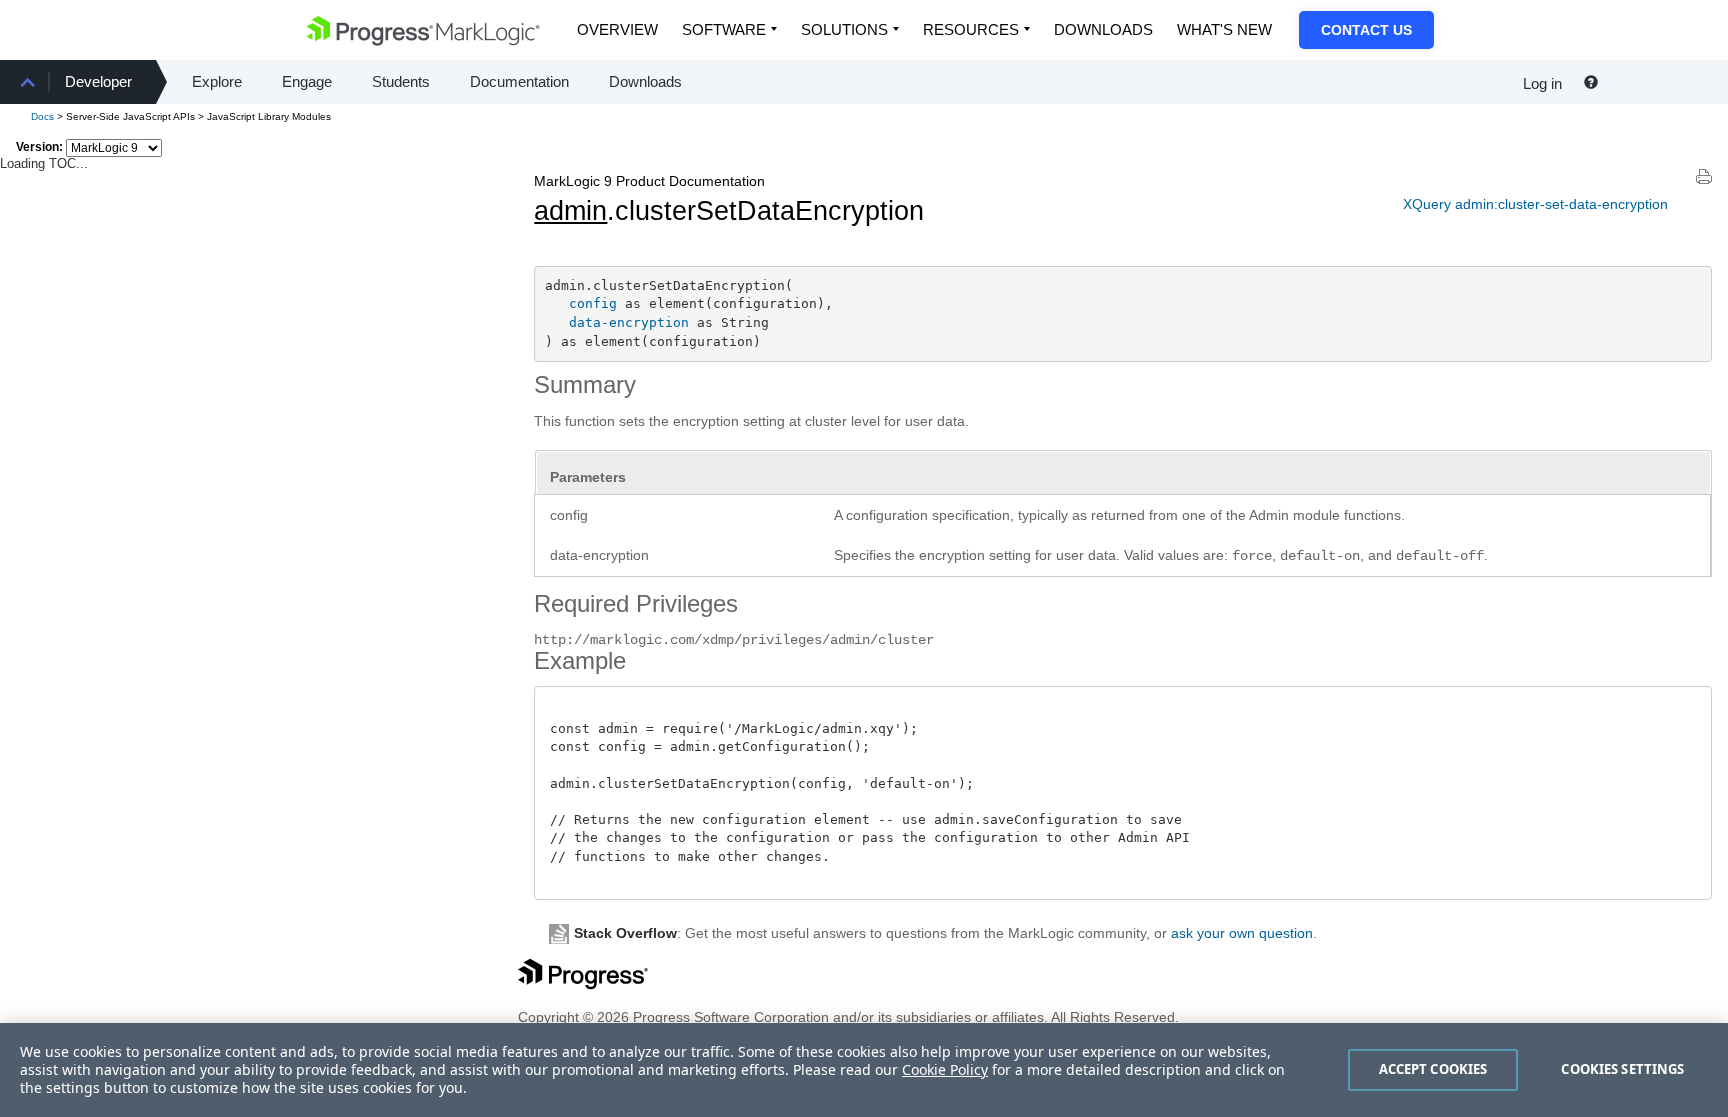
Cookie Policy (945, 1069)
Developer (98, 81)
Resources (971, 29)
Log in (1542, 83)
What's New (1224, 29)
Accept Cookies (1433, 1069)
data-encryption (629, 322)
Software (724, 29)
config (593, 303)
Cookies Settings (1622, 1069)
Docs (42, 116)
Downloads (1103, 29)
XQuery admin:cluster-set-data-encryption (1535, 204)
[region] (864, 1070)
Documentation (519, 81)
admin (570, 211)
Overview (617, 29)
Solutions (844, 29)
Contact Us (1366, 30)
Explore (217, 81)
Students (401, 81)
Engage (307, 81)
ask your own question (1242, 933)
